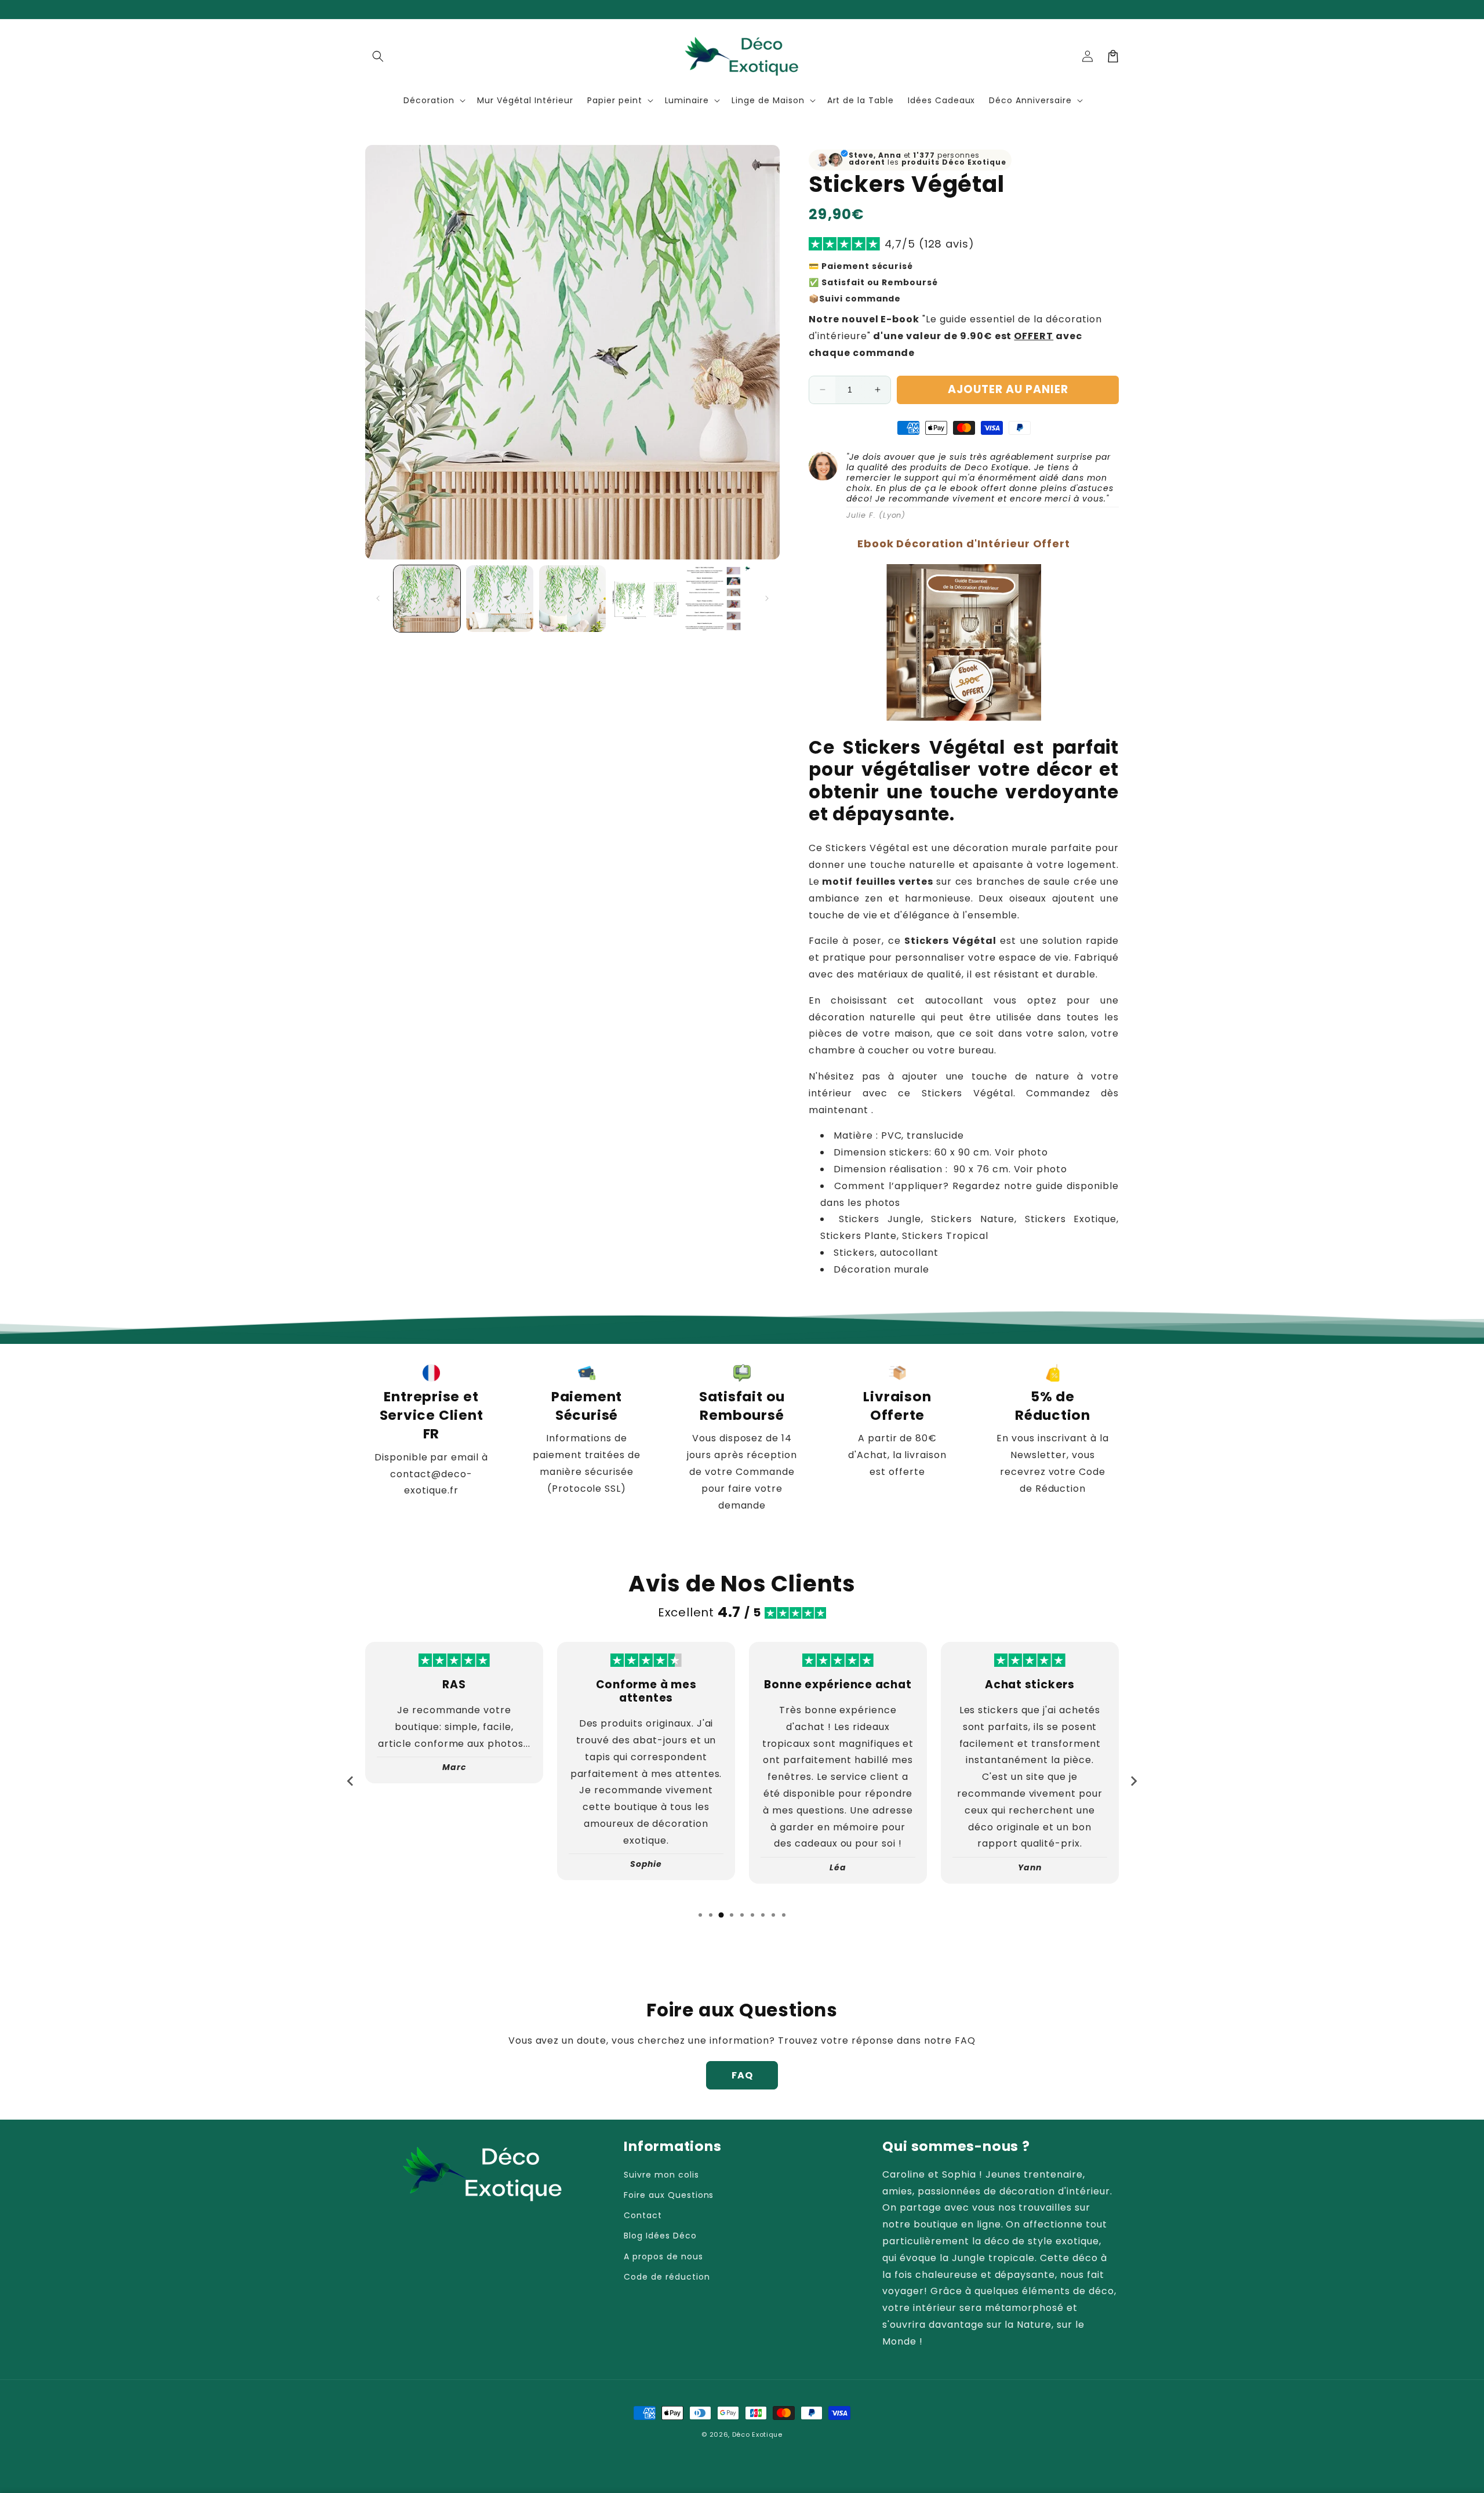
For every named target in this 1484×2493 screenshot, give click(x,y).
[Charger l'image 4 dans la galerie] (645, 599)
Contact (643, 2215)
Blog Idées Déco (660, 2236)
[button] (378, 56)
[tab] (700, 1915)
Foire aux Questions (669, 2195)
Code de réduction (667, 2277)
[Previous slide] (351, 1781)
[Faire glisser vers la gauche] (378, 598)
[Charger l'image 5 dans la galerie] (718, 599)
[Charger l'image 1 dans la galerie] (427, 599)
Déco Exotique (757, 2434)
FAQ (742, 2075)
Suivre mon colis (661, 2175)
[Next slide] (1133, 1781)
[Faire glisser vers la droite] (767, 598)
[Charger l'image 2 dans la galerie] (499, 599)
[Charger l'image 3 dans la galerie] (572, 599)
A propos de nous (663, 2256)
